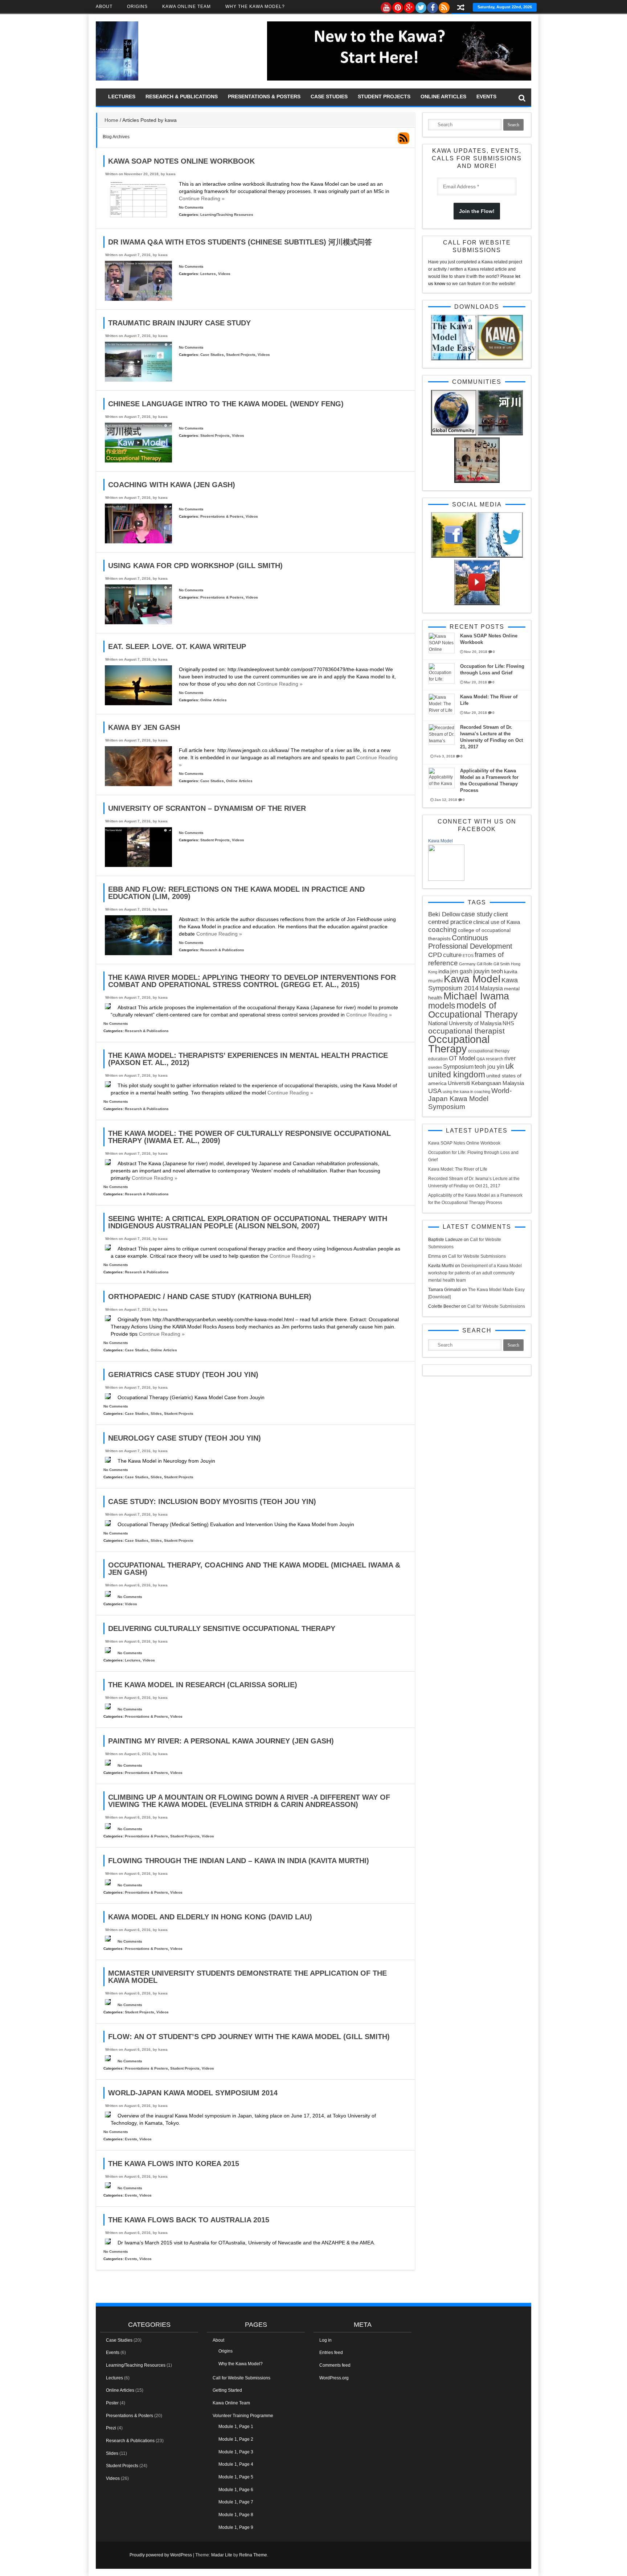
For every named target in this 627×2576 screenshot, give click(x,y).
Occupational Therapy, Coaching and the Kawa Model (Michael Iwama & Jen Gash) (254, 1569)
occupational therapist (466, 1031)
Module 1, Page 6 (236, 2490)
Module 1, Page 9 (236, 2527)
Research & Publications (182, 96)
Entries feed (331, 2353)
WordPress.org (334, 2378)
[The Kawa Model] (117, 79)
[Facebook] (432, 6)
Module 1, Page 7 (236, 2502)
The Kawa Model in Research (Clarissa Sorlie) (203, 1685)
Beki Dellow (444, 914)
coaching (442, 930)
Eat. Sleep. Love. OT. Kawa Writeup (177, 646)
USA (435, 1091)
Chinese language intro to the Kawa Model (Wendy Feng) (226, 404)
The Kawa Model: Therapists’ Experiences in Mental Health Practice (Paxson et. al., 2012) (248, 1059)
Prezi (111, 2428)
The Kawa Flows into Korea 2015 (174, 2164)
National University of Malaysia (465, 1023)
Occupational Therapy (459, 1044)
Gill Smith (502, 964)
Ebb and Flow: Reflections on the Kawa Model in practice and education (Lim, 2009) (236, 893)
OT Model (462, 1058)
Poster (112, 2403)
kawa (171, 174)
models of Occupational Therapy (473, 1010)
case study (477, 914)
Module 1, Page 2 (236, 2439)
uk (510, 1066)
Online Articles (443, 96)
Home (111, 120)
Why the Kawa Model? (255, 7)
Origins (137, 7)
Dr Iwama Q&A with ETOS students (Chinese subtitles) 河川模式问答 (240, 242)
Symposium (458, 1067)
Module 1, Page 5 (236, 2477)
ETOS (468, 956)
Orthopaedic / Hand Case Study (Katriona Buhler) (210, 1297)
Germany (467, 964)
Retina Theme (253, 2555)
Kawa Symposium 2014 (473, 984)
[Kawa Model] (446, 879)
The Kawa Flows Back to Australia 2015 (189, 2220)
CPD (435, 955)
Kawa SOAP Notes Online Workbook (181, 161)
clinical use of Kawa (497, 922)
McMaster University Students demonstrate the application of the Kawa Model (247, 1977)
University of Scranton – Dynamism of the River (207, 808)
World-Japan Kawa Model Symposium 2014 (193, 2093)
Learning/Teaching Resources (227, 215)
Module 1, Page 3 (236, 2452)
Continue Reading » (202, 198)
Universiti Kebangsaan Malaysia (486, 1083)
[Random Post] (461, 8)
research (495, 1059)
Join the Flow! (477, 211)
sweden (435, 1067)
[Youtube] (386, 6)
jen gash (461, 971)
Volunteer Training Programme (243, 2416)
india (444, 971)
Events (486, 96)
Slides (156, 1414)
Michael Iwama (476, 996)
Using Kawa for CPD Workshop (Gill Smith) (195, 566)
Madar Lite (222, 2555)
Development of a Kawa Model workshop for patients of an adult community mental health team (475, 1273)
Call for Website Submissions (477, 1256)
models (442, 1006)
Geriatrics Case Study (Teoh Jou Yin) (183, 1375)
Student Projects (384, 96)
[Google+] (409, 6)
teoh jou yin (489, 1067)
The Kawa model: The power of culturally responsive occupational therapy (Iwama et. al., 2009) (249, 1137)
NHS (508, 1023)
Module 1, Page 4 (236, 2464)
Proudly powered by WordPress (161, 2555)
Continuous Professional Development (470, 942)
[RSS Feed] (444, 6)
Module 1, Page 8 (236, 2515)
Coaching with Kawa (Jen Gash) (172, 485)
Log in (325, 2340)
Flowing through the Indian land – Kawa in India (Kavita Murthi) (239, 1861)
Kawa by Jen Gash (144, 727)
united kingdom (457, 1075)
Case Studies (329, 96)
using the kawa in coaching (466, 1092)
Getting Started (227, 2390)
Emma (435, 1256)
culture (452, 955)
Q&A (481, 1059)
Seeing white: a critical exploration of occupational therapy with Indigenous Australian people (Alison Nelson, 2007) (248, 1222)
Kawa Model (440, 841)
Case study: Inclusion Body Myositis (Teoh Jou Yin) (212, 1501)
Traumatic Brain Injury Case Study (179, 323)
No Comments (191, 207)
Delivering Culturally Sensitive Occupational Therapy (222, 1628)
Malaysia (491, 988)
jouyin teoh (488, 971)
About (104, 7)
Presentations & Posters (264, 96)
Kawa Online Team (187, 7)
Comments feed (335, 2365)
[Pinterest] (397, 6)
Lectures (122, 96)
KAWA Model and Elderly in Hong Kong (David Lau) (210, 1917)
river (510, 1058)
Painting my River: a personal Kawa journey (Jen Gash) (221, 1741)
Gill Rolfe (485, 964)
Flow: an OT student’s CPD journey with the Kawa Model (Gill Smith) (249, 2037)
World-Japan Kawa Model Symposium (470, 1099)
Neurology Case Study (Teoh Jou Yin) (185, 1438)
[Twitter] (421, 6)
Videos (224, 274)
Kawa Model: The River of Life (458, 1169)
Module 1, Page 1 (236, 2427)
